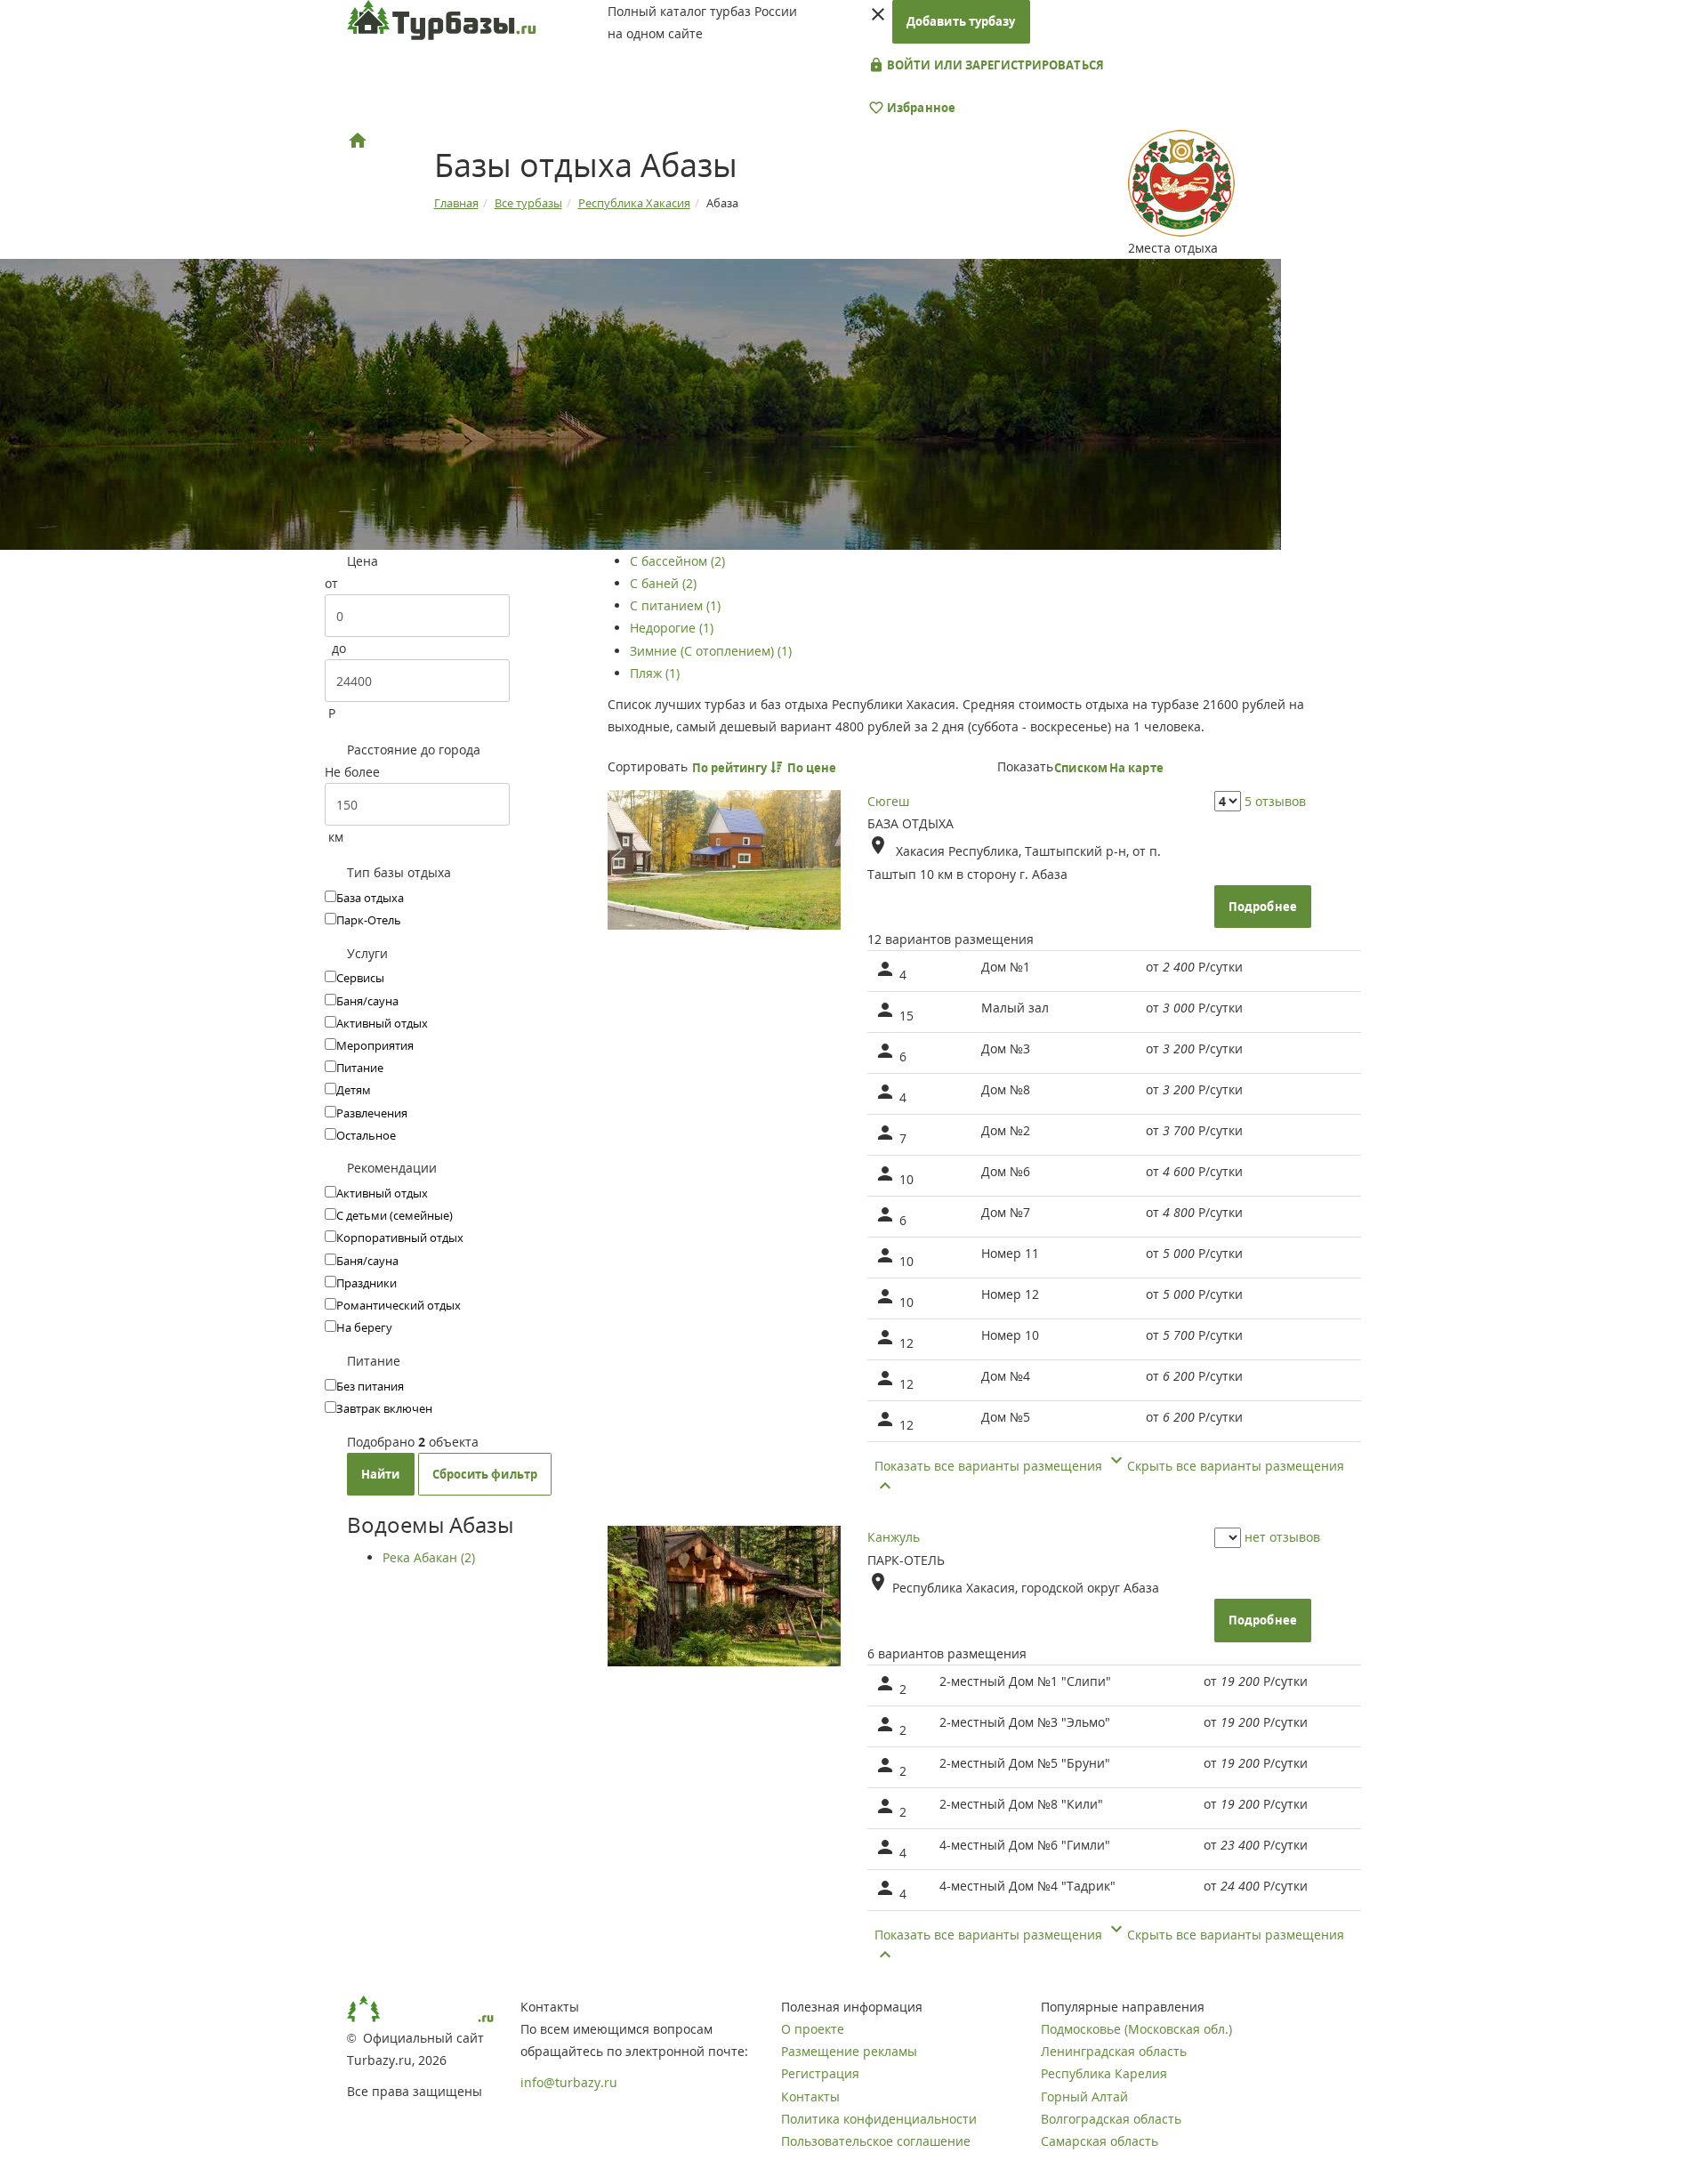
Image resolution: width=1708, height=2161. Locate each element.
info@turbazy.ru (569, 2082)
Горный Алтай (1084, 2096)
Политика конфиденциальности (879, 2119)
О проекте (813, 2029)
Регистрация (820, 2073)
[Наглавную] (358, 141)
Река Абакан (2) (429, 1557)
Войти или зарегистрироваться (994, 65)
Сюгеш (888, 801)
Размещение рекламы (849, 2051)
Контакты (810, 2096)
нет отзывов (1282, 1537)
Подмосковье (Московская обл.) (1136, 2029)
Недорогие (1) (672, 628)
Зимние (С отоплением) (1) (711, 651)
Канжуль (894, 1537)
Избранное (920, 108)
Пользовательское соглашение (876, 2141)
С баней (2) (663, 583)
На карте (1136, 768)
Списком (1081, 768)
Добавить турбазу (961, 21)
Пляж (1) (655, 673)
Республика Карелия (1104, 2073)
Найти (381, 1474)
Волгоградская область (1111, 2119)
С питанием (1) (675, 605)
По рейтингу (731, 768)
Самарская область (1100, 2141)
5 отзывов (1275, 801)
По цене (814, 768)
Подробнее (1263, 907)
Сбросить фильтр (485, 1474)
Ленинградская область (1114, 2051)
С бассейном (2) (677, 561)
